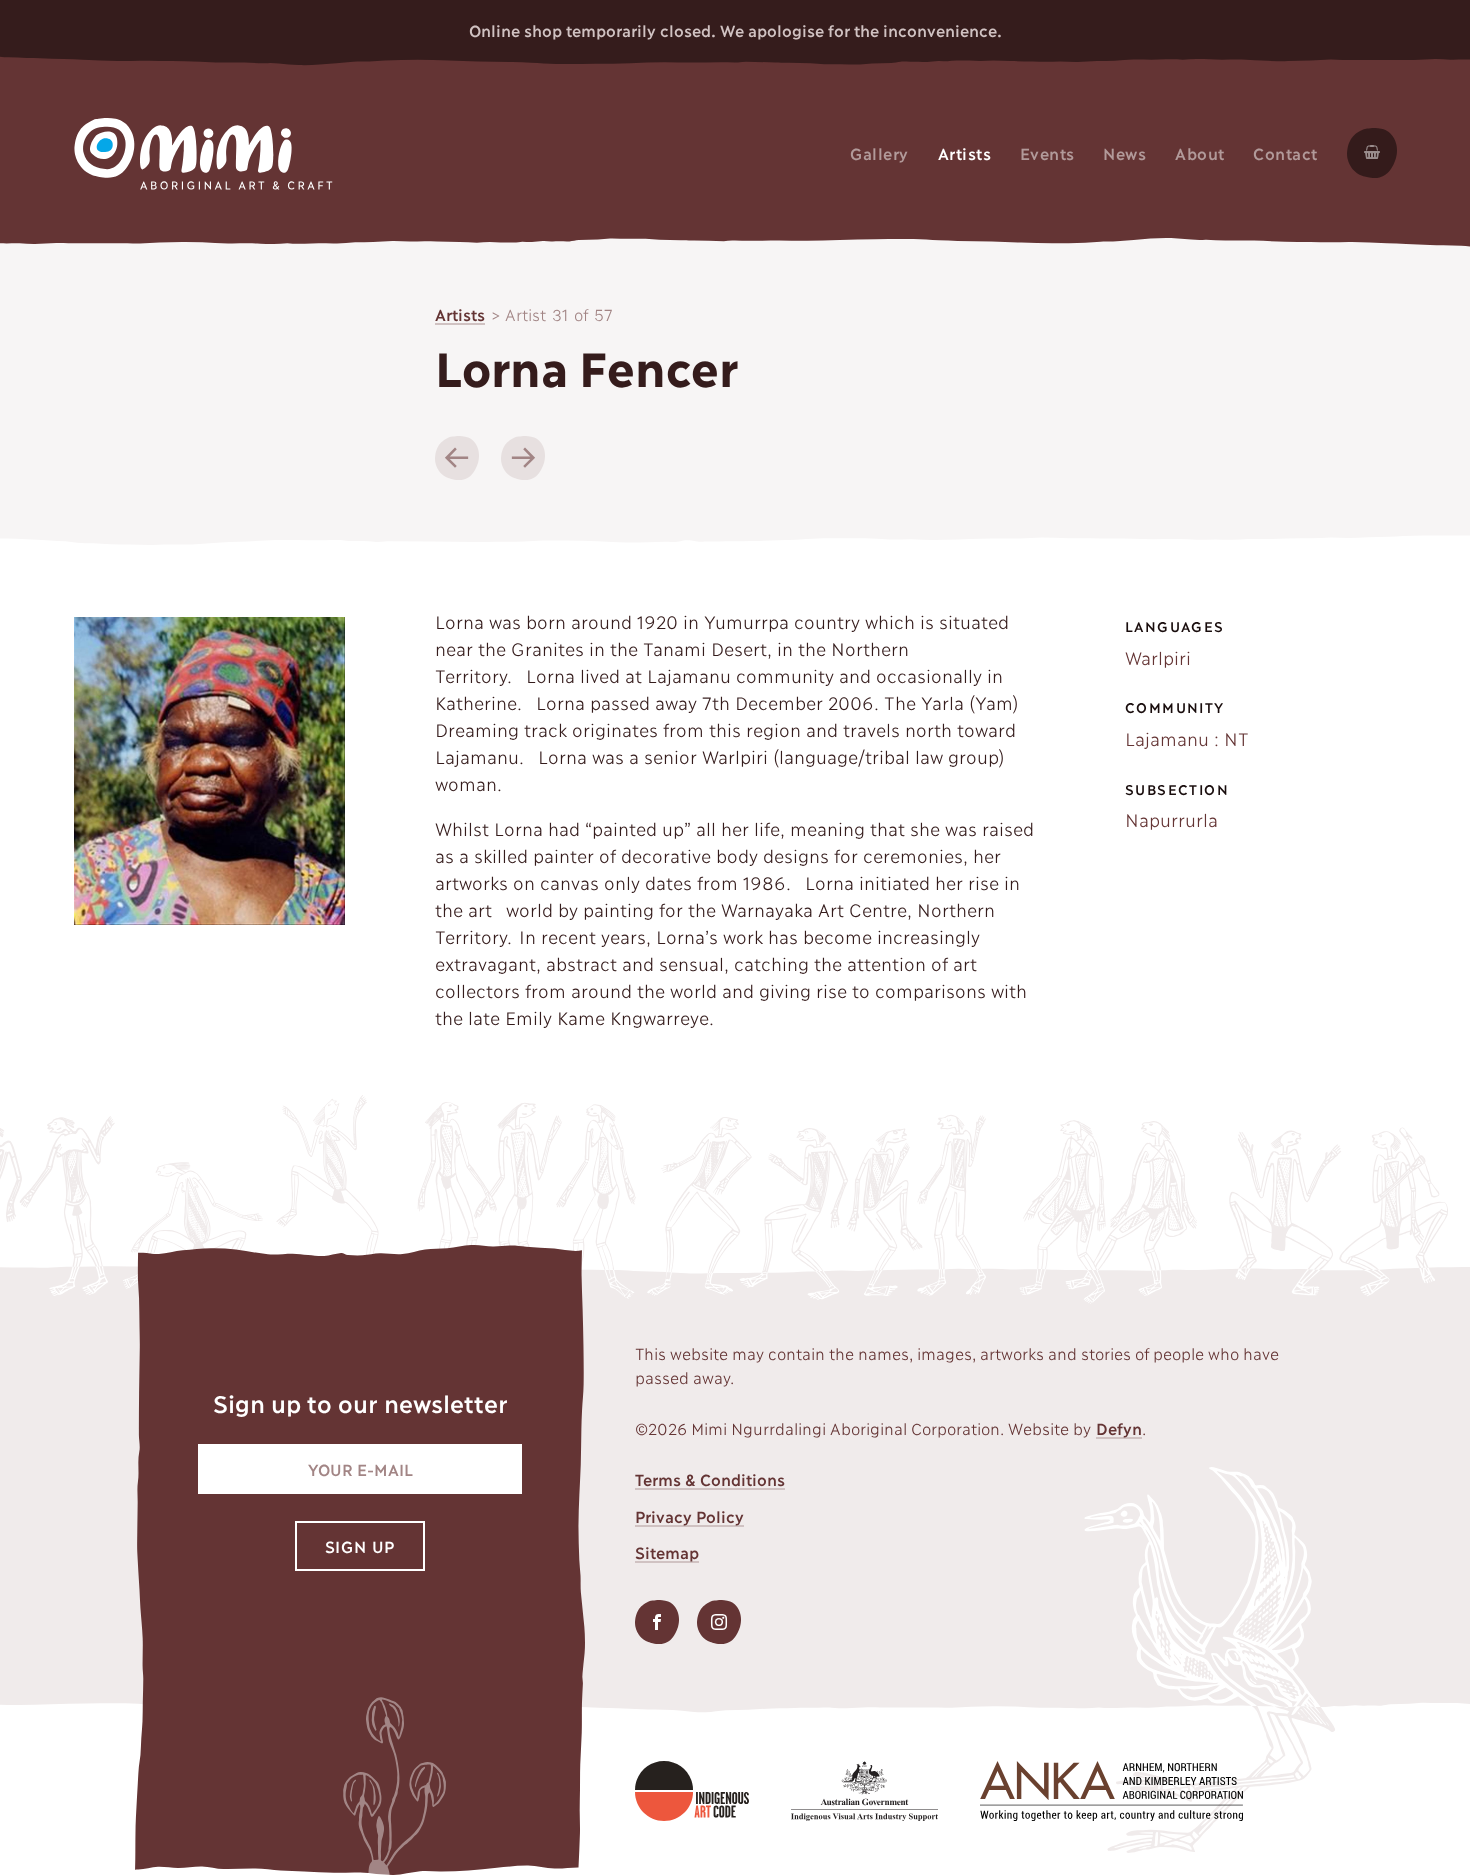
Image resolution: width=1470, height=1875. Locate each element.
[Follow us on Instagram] (719, 1622)
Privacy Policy (689, 1515)
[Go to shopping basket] (1364, 153)
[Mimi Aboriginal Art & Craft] (203, 149)
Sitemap (667, 1551)
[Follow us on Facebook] (657, 1622)
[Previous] (457, 458)
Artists (460, 313)
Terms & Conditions (710, 1478)
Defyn (1119, 1427)
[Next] (523, 458)
